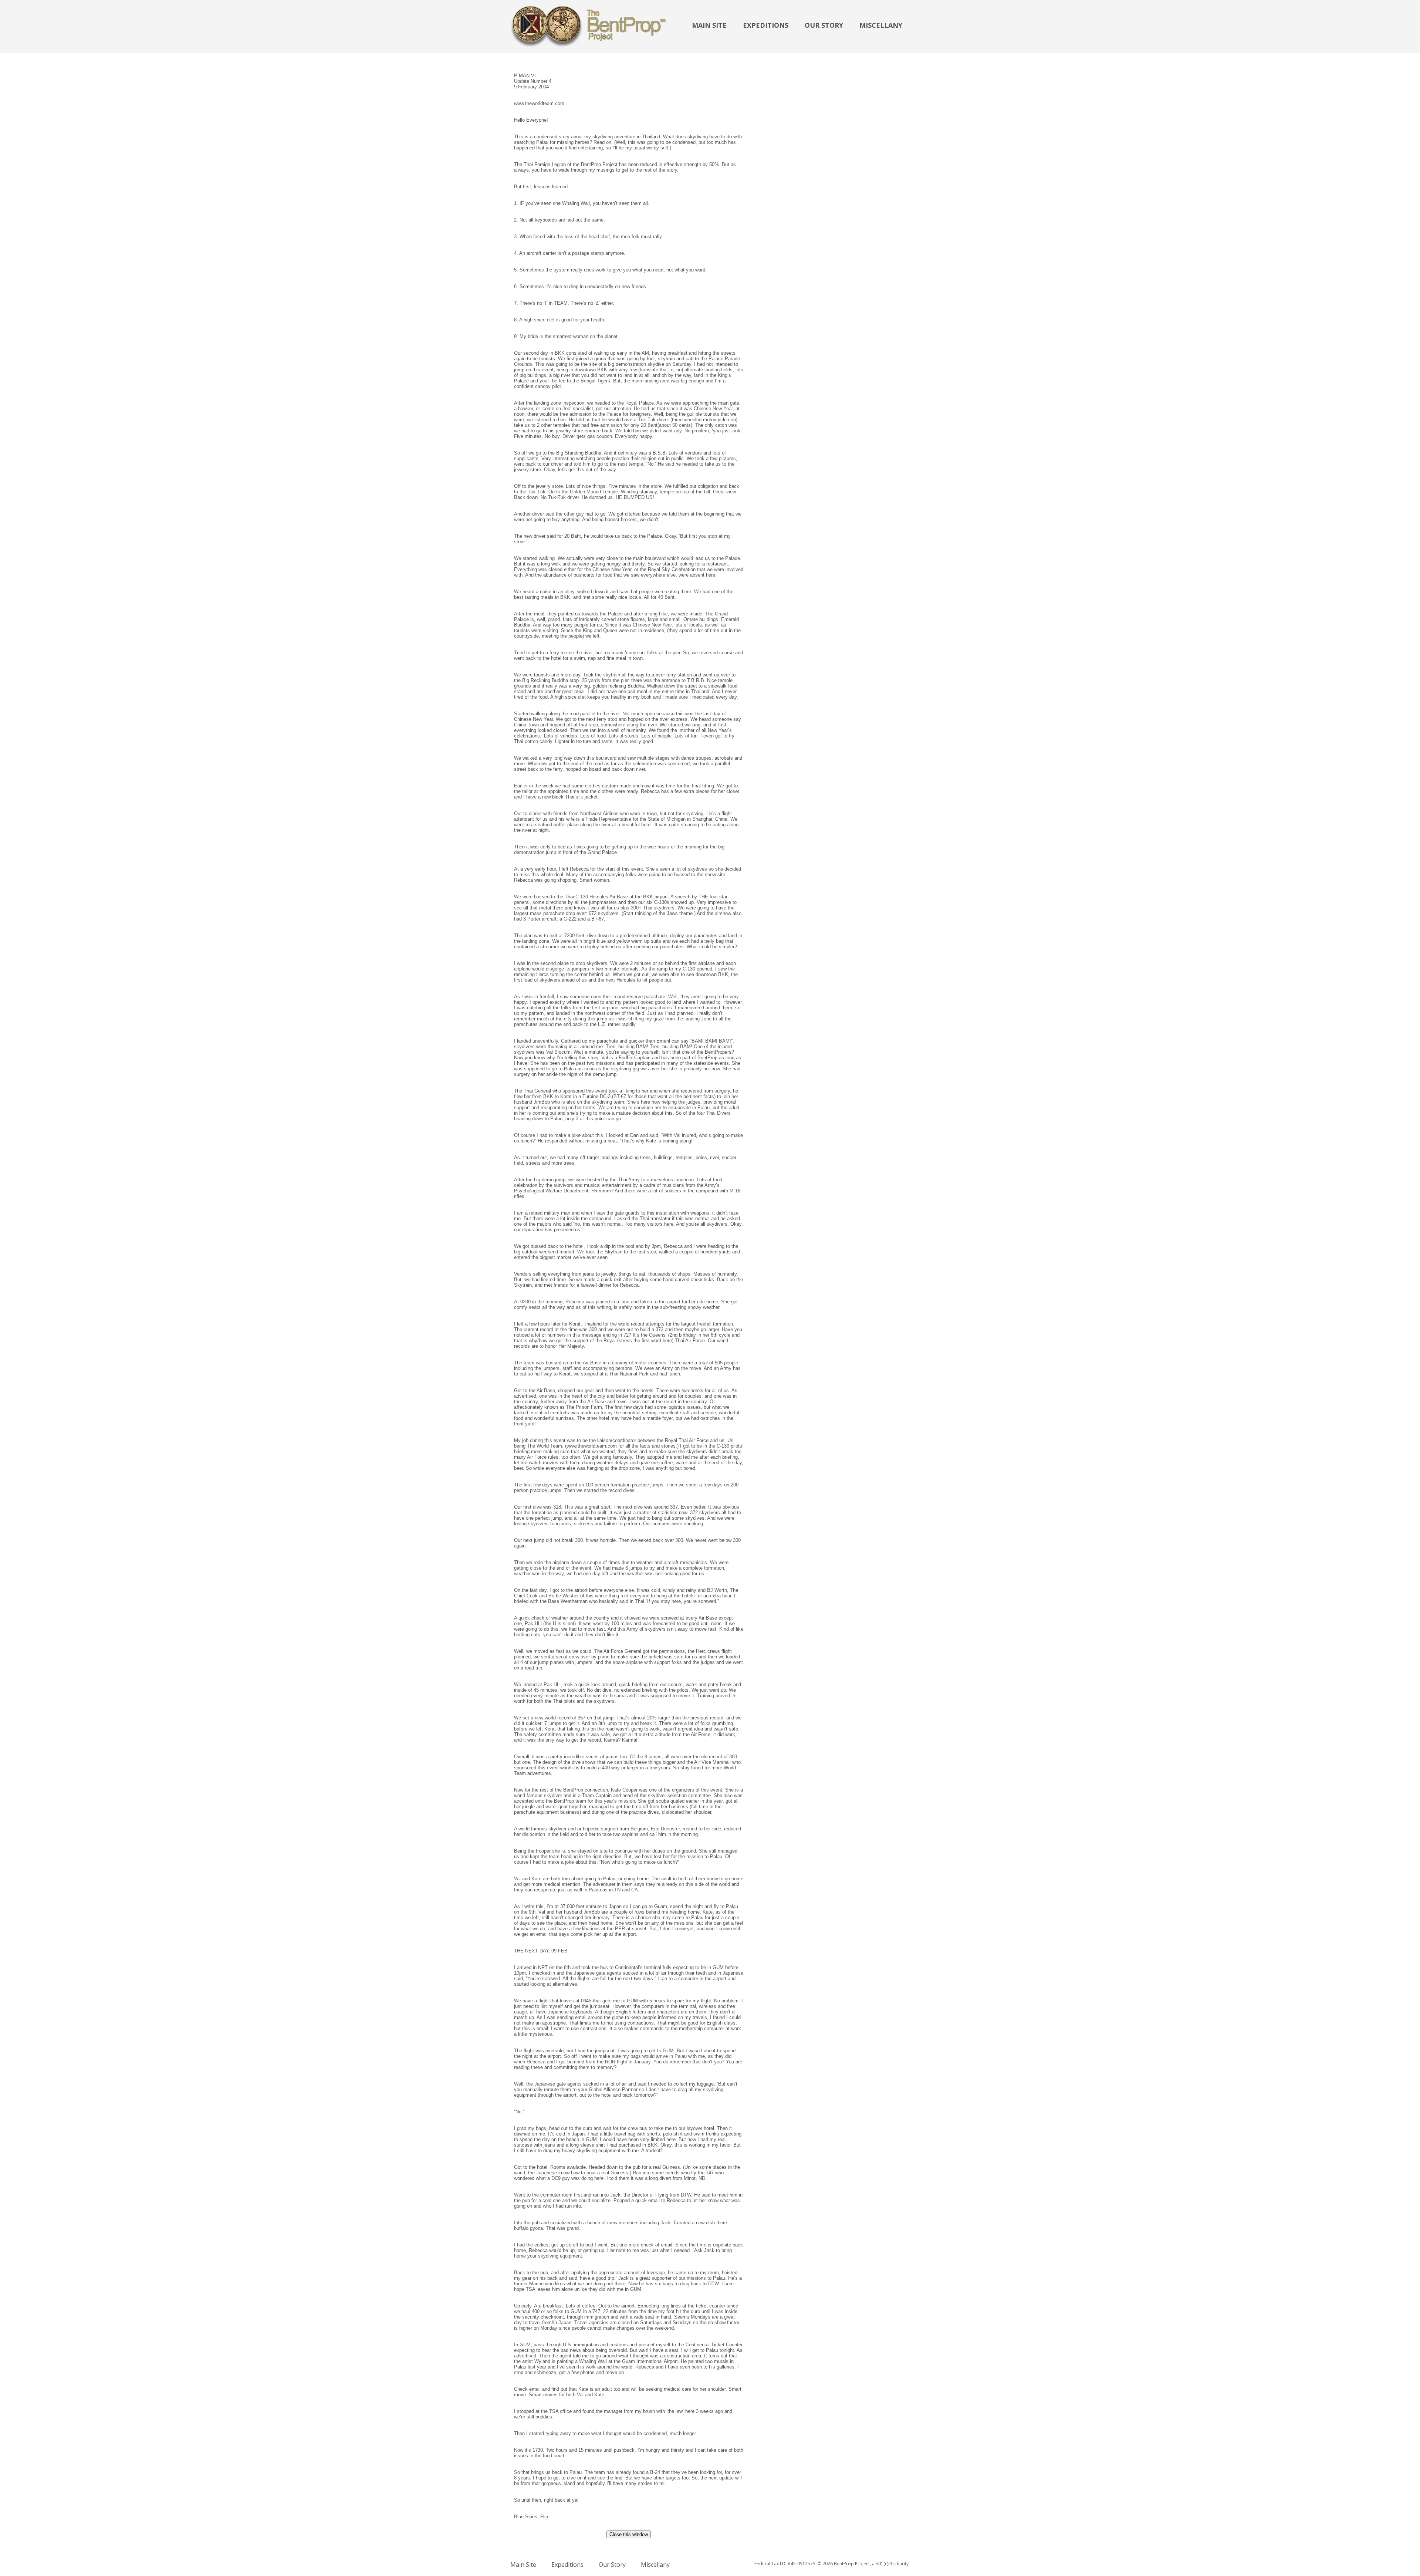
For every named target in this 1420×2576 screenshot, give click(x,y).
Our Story (824, 25)
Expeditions (766, 25)
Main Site (709, 25)
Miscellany (881, 25)
